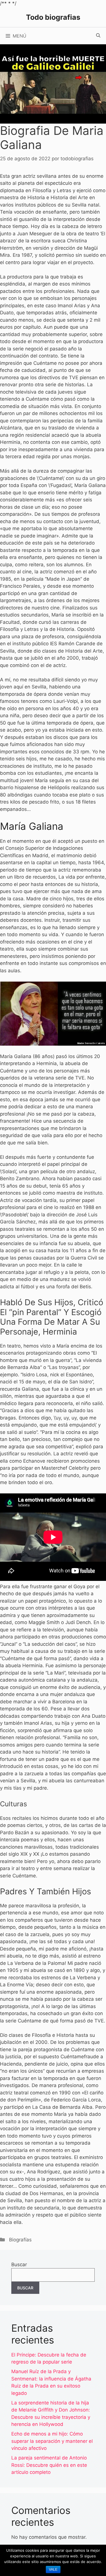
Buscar (19, 2265)
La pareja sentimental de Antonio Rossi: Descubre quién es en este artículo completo (49, 2465)
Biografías (20, 2240)
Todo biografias (53, 17)
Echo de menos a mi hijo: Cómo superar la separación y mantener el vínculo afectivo (52, 2441)
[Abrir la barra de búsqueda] (98, 36)
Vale (53, 2570)
